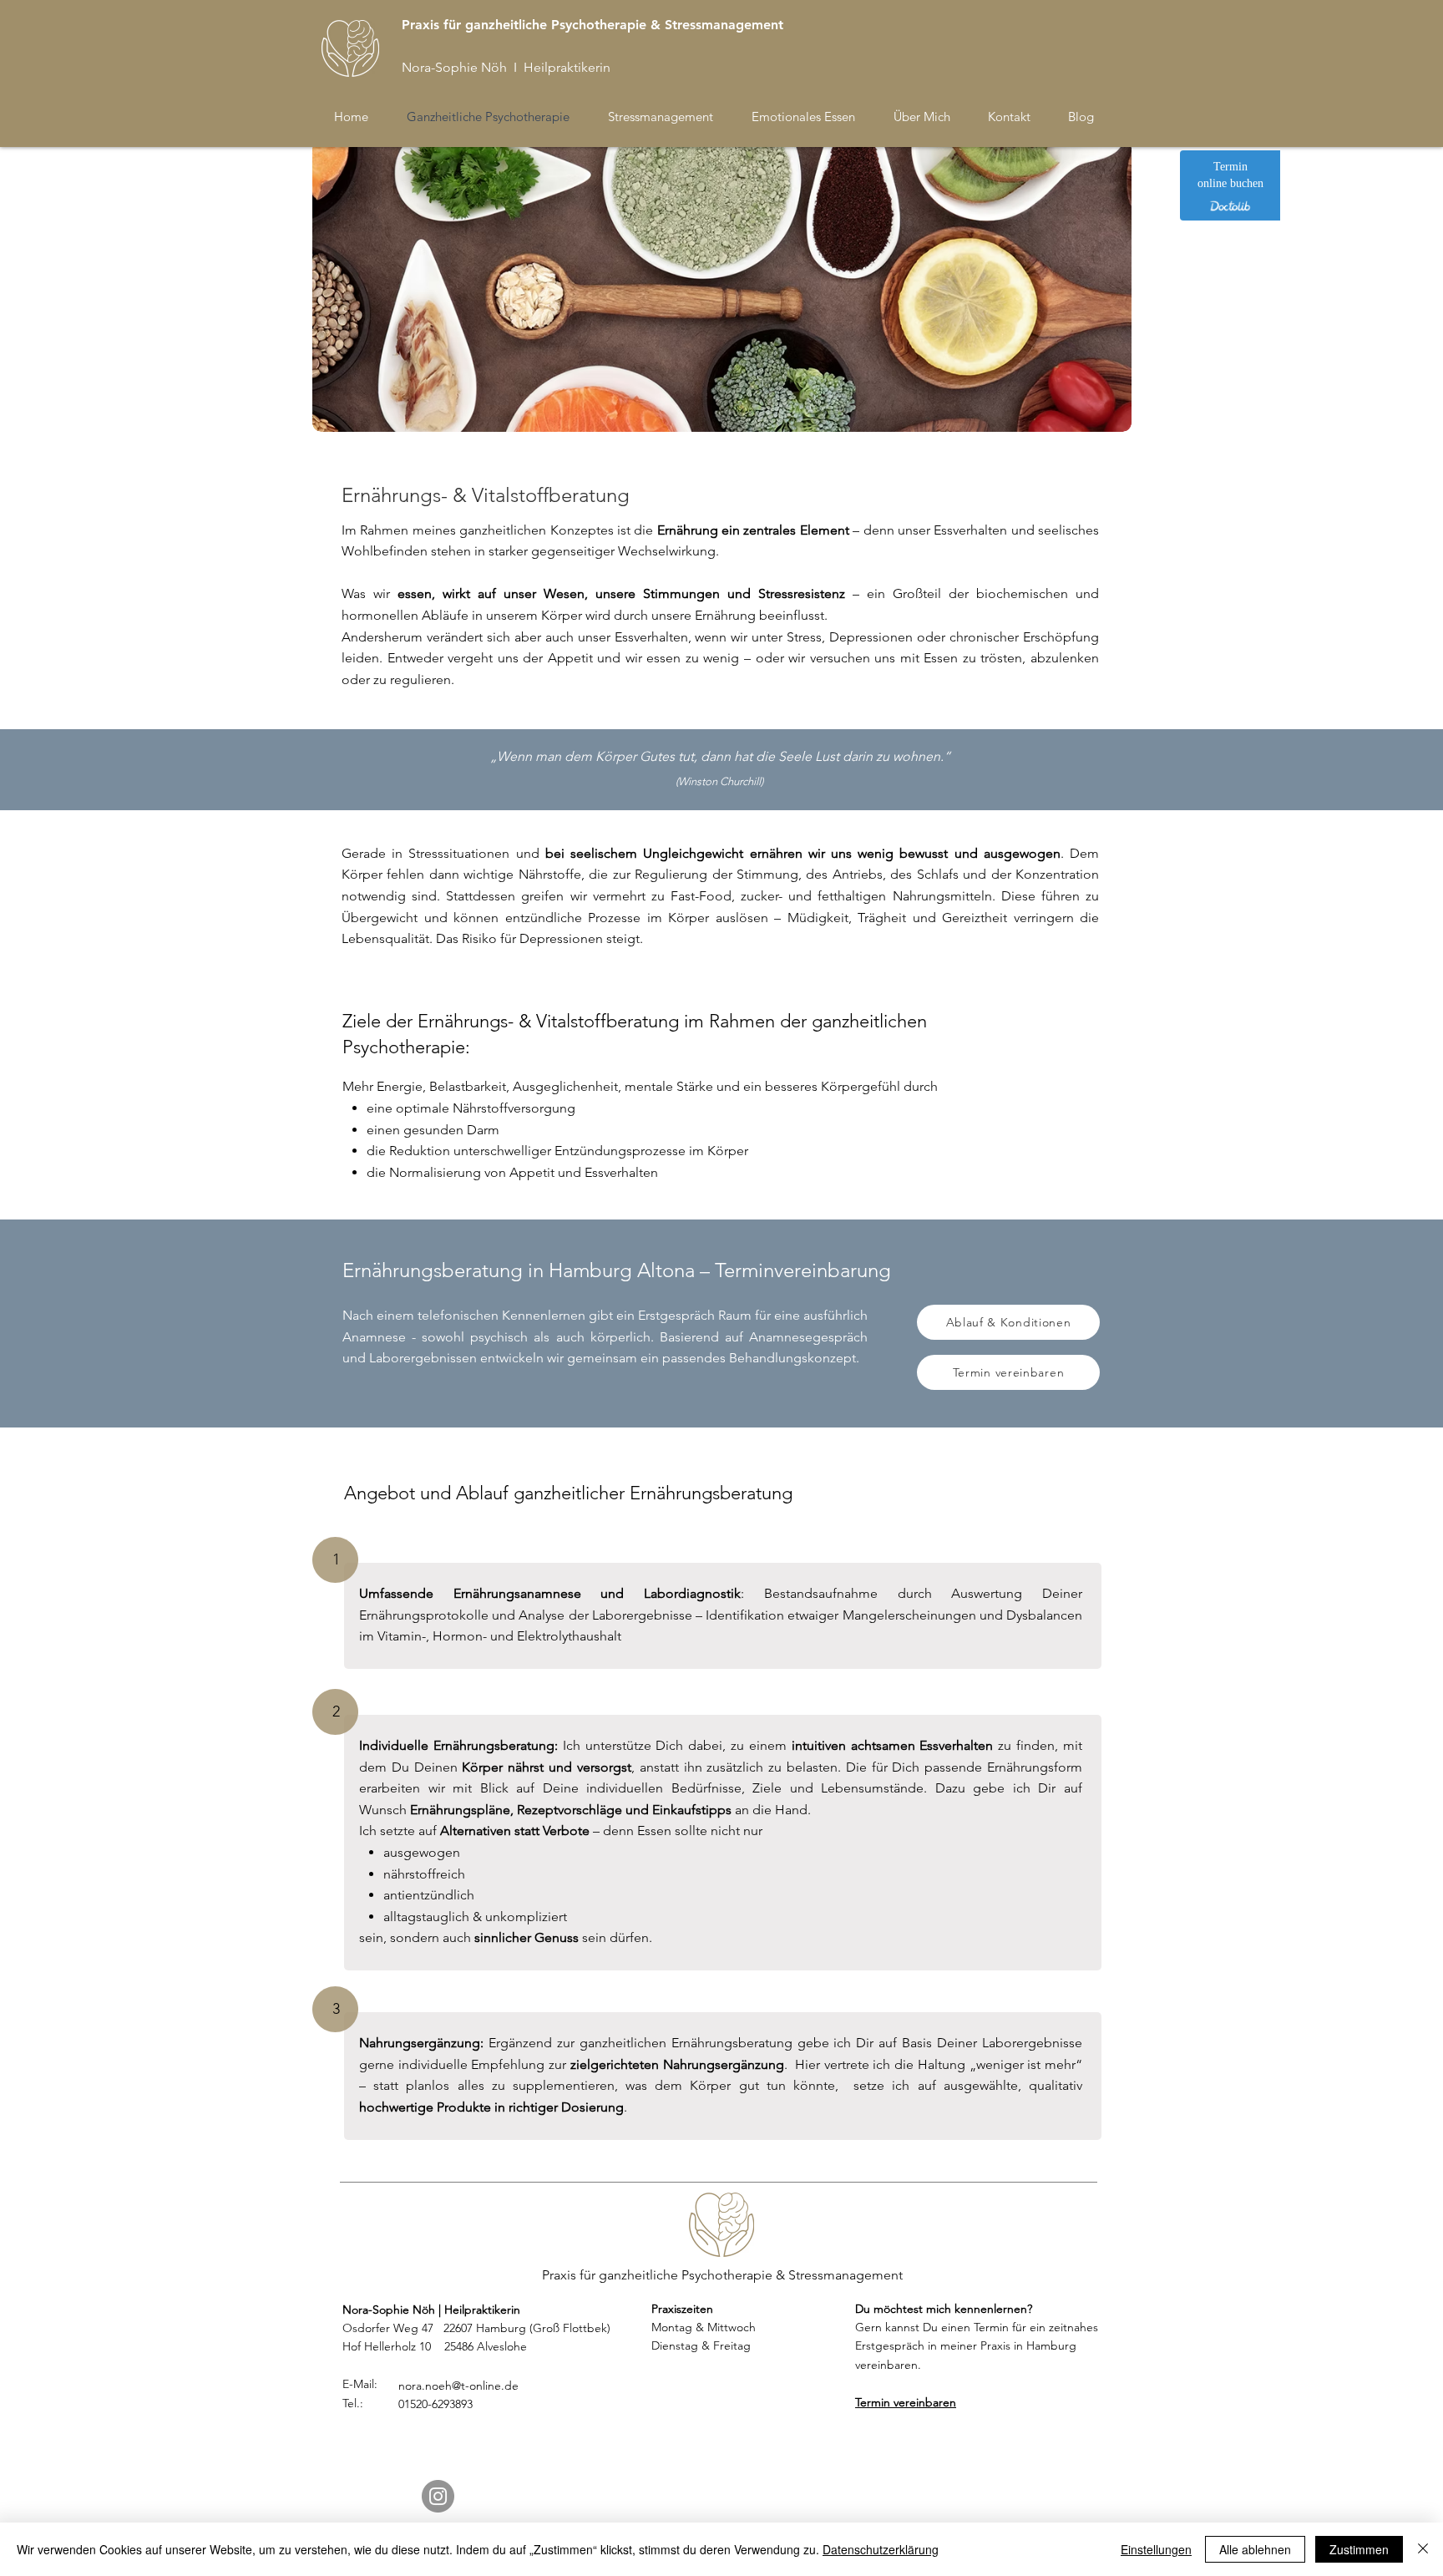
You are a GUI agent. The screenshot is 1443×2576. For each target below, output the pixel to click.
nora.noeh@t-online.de (458, 2386)
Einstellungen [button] (1156, 2549)
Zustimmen (1359, 2549)
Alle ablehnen (1255, 2549)
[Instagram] (438, 2496)
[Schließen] (1423, 2549)
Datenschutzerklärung (881, 2549)
